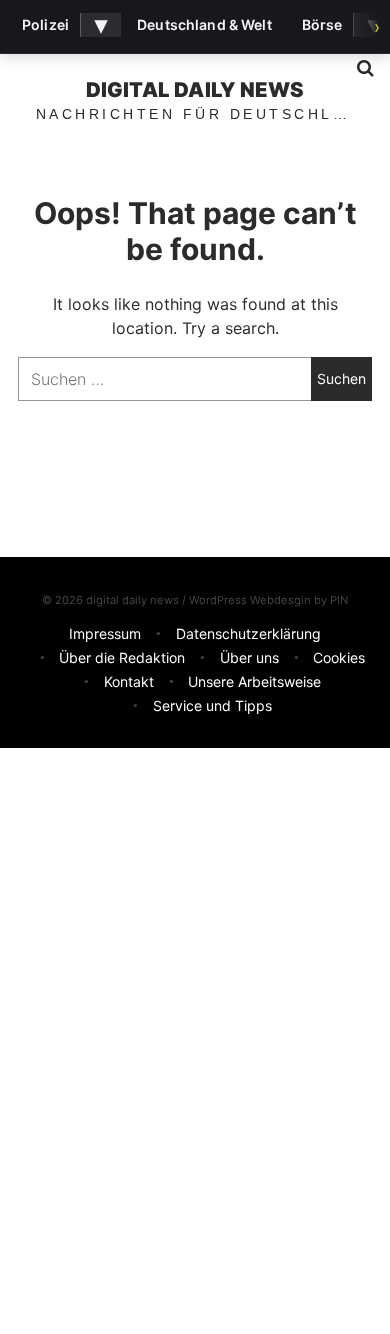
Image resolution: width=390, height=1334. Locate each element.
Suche (358, 68)
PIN (339, 600)
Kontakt (129, 681)
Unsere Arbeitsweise (254, 681)
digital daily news (195, 89)
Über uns (249, 657)
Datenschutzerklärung (248, 633)
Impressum (105, 633)
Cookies (339, 657)
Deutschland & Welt (204, 24)
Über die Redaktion (122, 657)
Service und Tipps (212, 705)
